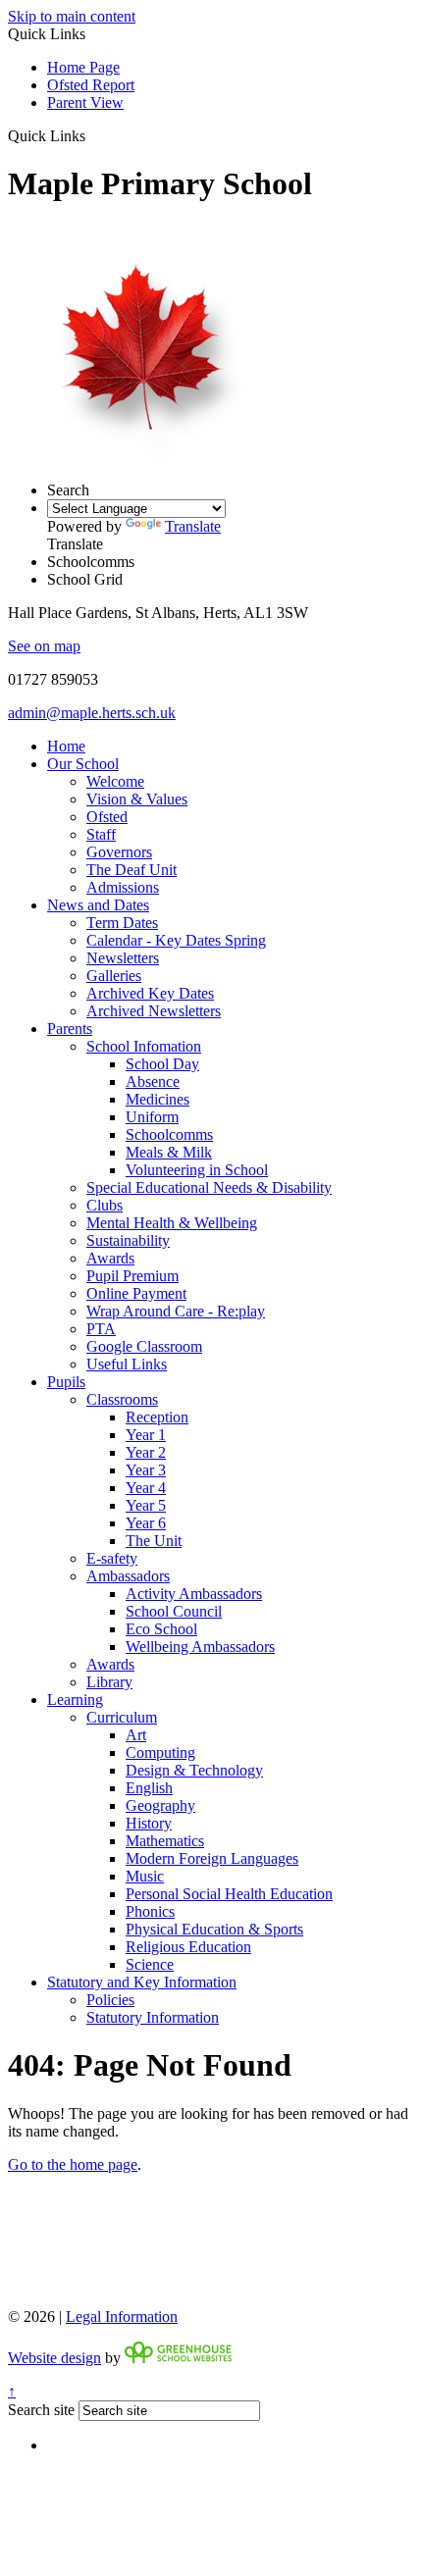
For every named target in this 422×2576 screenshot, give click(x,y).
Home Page (83, 67)
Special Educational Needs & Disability (209, 1187)
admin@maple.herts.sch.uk (92, 713)
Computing (160, 1752)
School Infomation (144, 1046)
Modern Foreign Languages (212, 1858)
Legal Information (122, 2317)
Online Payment (136, 1293)
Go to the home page (73, 2164)
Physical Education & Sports (214, 1929)
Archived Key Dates (150, 993)
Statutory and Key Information (142, 1982)
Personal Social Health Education (229, 1894)
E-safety (112, 1558)
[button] (93, 135)
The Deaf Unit (132, 870)
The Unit (154, 1541)
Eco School (161, 1629)
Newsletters (123, 958)
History (149, 1823)
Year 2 (146, 1452)
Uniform (152, 1117)
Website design (54, 2358)
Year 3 (146, 1470)
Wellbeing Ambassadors (200, 1647)
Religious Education (188, 1947)
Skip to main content (72, 16)
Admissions (123, 887)
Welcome (115, 781)
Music (145, 1876)
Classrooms (122, 1399)
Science (150, 1964)
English (149, 1788)
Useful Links (127, 1364)
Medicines (158, 1099)
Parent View (85, 103)
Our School (83, 764)
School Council (174, 1611)
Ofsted (107, 817)
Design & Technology (194, 1770)
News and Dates (98, 905)
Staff (101, 834)
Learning (75, 1700)
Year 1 (146, 1435)
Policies (110, 2000)
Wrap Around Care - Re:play (176, 1311)
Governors (119, 852)
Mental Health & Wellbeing (172, 1223)
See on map (44, 646)
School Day (162, 1064)
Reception (157, 1417)
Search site (41, 2410)
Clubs (105, 1205)
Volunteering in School (197, 1170)
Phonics (150, 1911)
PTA (101, 1329)
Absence (153, 1082)
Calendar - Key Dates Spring (176, 940)
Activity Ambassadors (194, 1594)
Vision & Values (137, 799)
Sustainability (128, 1240)
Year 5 (146, 1505)
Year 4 (146, 1488)
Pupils (66, 1382)
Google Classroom (144, 1346)
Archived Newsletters (154, 1011)
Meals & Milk (169, 1152)
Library (109, 1682)
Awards (110, 1258)
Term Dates (122, 923)
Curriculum (122, 1717)
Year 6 (146, 1523)
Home (66, 746)
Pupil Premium (132, 1276)
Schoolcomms (169, 1134)
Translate (193, 526)
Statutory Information (153, 2017)
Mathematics (165, 1841)
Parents (70, 1029)
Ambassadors (128, 1576)
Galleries (114, 976)
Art (136, 1735)
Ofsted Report (91, 85)
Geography (160, 1805)
